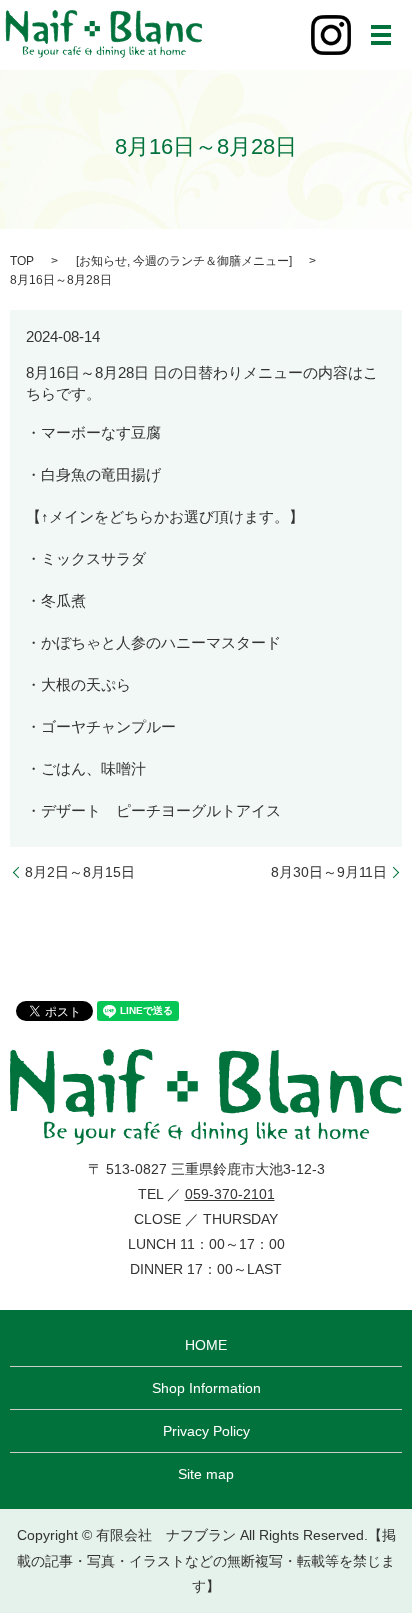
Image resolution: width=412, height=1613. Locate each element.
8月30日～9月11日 (329, 872)
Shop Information (206, 1388)
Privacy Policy (206, 1431)
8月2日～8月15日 (80, 872)
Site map (206, 1474)
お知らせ (103, 261)
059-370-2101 (230, 1194)
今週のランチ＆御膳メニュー (211, 261)
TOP (22, 261)
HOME (206, 1345)
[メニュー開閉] (381, 35)
